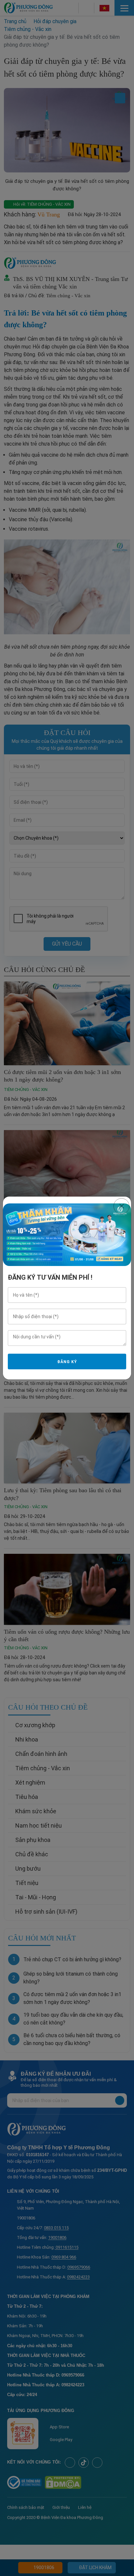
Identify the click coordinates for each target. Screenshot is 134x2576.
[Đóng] (121, 1206)
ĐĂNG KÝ (67, 1362)
